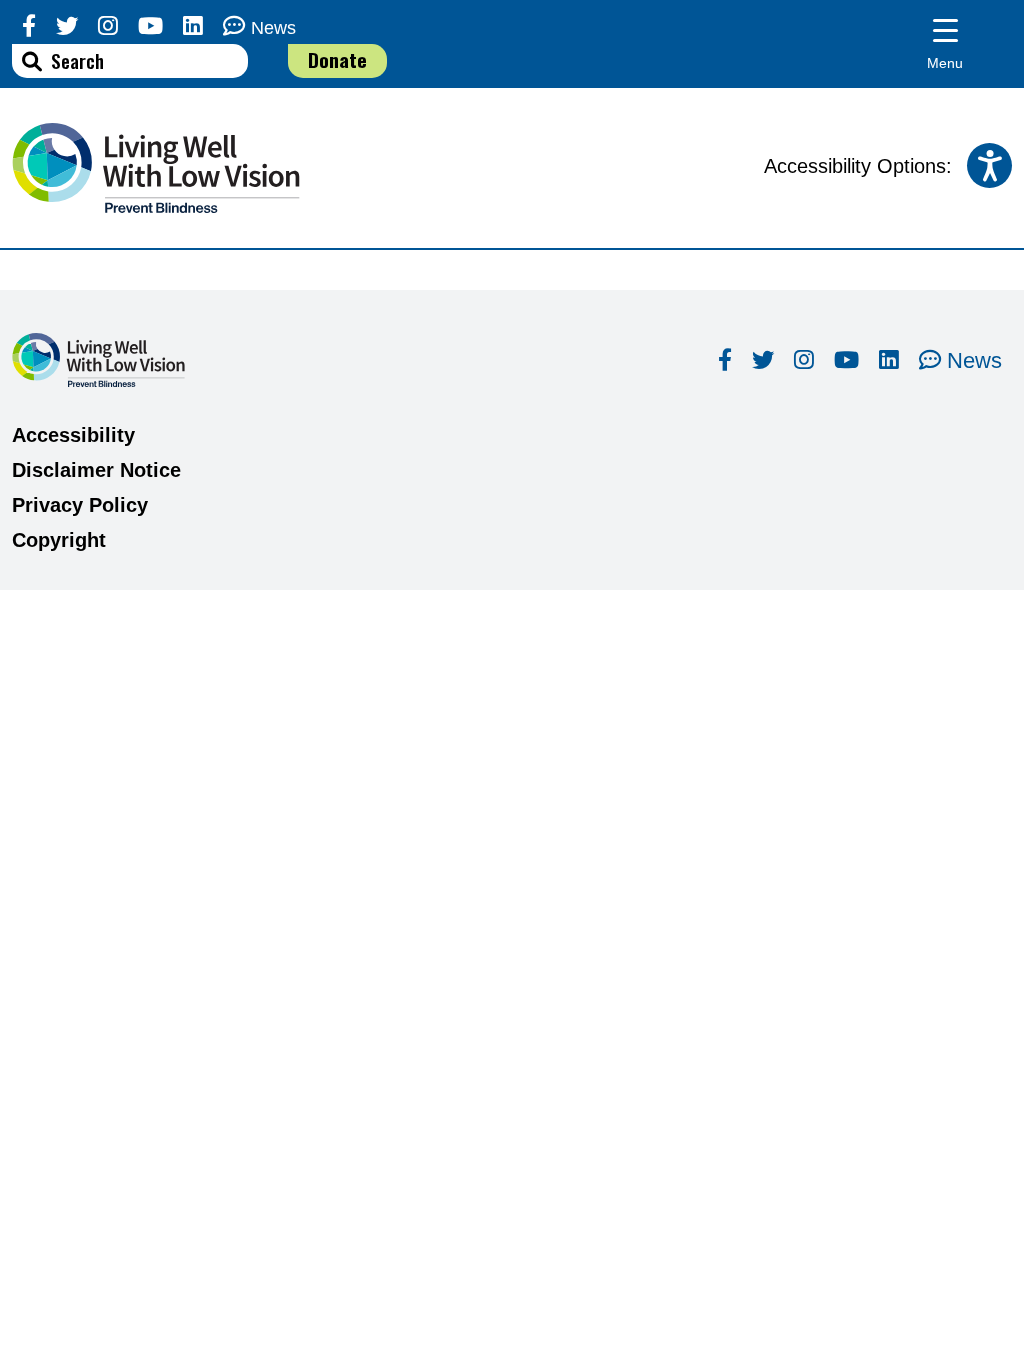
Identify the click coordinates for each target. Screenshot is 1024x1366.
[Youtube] (150, 26)
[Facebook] (29, 26)
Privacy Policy (80, 505)
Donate (337, 59)
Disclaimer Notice (96, 470)
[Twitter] (67, 26)
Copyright (59, 540)
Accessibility (73, 435)
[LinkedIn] (193, 26)
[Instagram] (108, 26)
